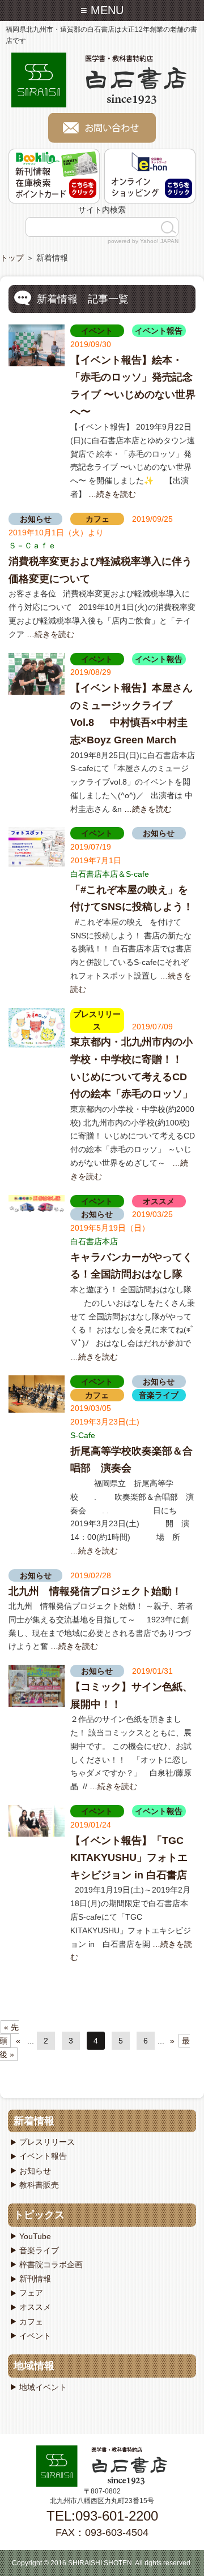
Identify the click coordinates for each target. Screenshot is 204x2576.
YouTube (35, 2236)
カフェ (97, 519)
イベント (97, 331)
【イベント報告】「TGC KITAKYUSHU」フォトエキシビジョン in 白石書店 (129, 1858)
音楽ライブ (159, 1395)
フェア (31, 2293)
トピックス (39, 2215)
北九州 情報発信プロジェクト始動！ (95, 1591)
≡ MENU (102, 10)
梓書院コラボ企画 (51, 2265)
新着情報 (34, 2121)
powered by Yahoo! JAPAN (143, 241)
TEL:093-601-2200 (102, 2516)
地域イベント (43, 2387)
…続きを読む (112, 494)
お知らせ (36, 519)
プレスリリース (47, 2142)
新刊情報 (35, 2279)
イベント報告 (159, 331)
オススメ (159, 1201)
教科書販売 (39, 2185)
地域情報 (34, 2366)
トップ (12, 258)
